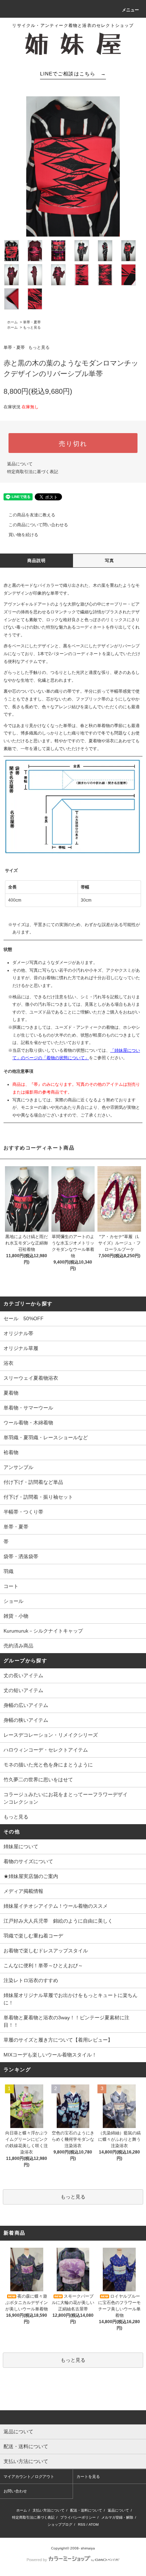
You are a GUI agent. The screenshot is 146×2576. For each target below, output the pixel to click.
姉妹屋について (21, 1846)
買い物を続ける (23, 535)
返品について (20, 464)
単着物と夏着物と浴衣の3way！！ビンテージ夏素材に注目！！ (66, 2021)
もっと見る (32, 327)
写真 (109, 561)
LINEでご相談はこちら (73, 74)
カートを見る (88, 2476)
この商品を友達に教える (32, 515)
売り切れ (73, 443)
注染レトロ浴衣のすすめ (31, 1980)
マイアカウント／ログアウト (29, 2476)
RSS (82, 2524)
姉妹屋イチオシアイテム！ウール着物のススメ (56, 1906)
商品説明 (37, 561)
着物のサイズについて (28, 1861)
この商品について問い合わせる (38, 525)
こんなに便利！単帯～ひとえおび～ (43, 1965)
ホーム (12, 322)
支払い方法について (49, 2510)
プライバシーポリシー (78, 2517)
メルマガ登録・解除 (117, 2517)
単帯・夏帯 (32, 322)
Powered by (37, 2560)
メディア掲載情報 (23, 1891)
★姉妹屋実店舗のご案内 (31, 1876)
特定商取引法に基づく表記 (33, 472)
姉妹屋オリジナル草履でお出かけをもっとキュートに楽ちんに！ (71, 1999)
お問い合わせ (15, 2491)
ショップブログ (60, 2524)
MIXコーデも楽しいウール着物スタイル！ (50, 2055)
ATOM (94, 2524)
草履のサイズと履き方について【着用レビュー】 (58, 2040)
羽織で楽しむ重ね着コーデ (33, 1936)
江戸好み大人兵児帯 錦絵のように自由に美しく (58, 1921)
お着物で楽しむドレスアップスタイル (46, 1951)
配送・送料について (86, 2510)
